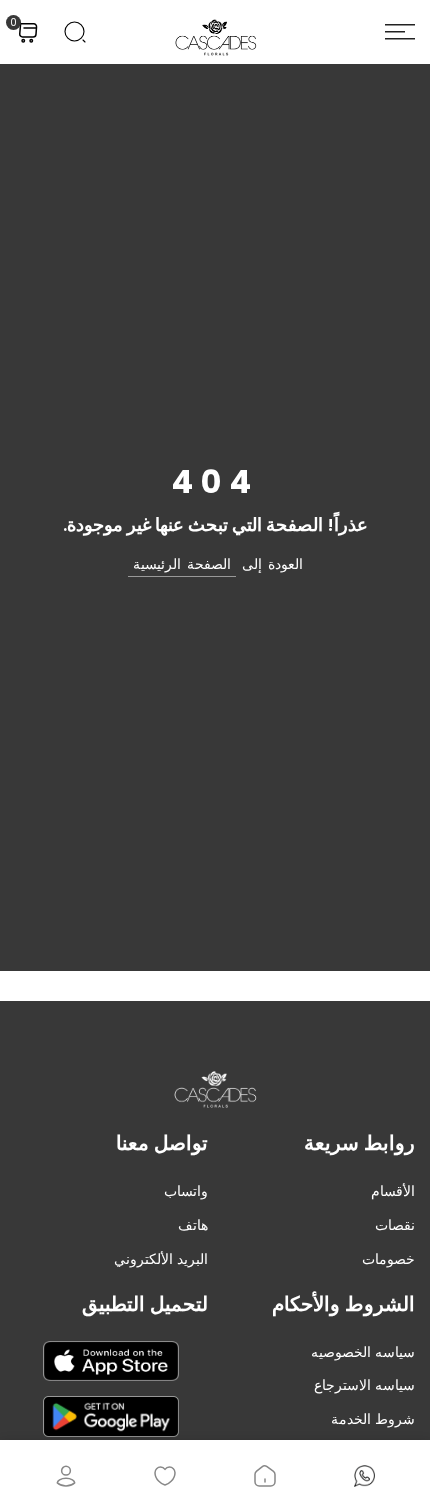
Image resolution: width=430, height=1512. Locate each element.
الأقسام (393, 1191)
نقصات (395, 1225)
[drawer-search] (75, 32)
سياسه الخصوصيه (363, 1352)
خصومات (388, 1259)
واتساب (186, 1191)
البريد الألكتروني (161, 1259)
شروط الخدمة (373, 1419)
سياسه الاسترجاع (364, 1385)
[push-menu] (400, 32)
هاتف (193, 1225)
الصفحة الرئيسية (182, 564)
